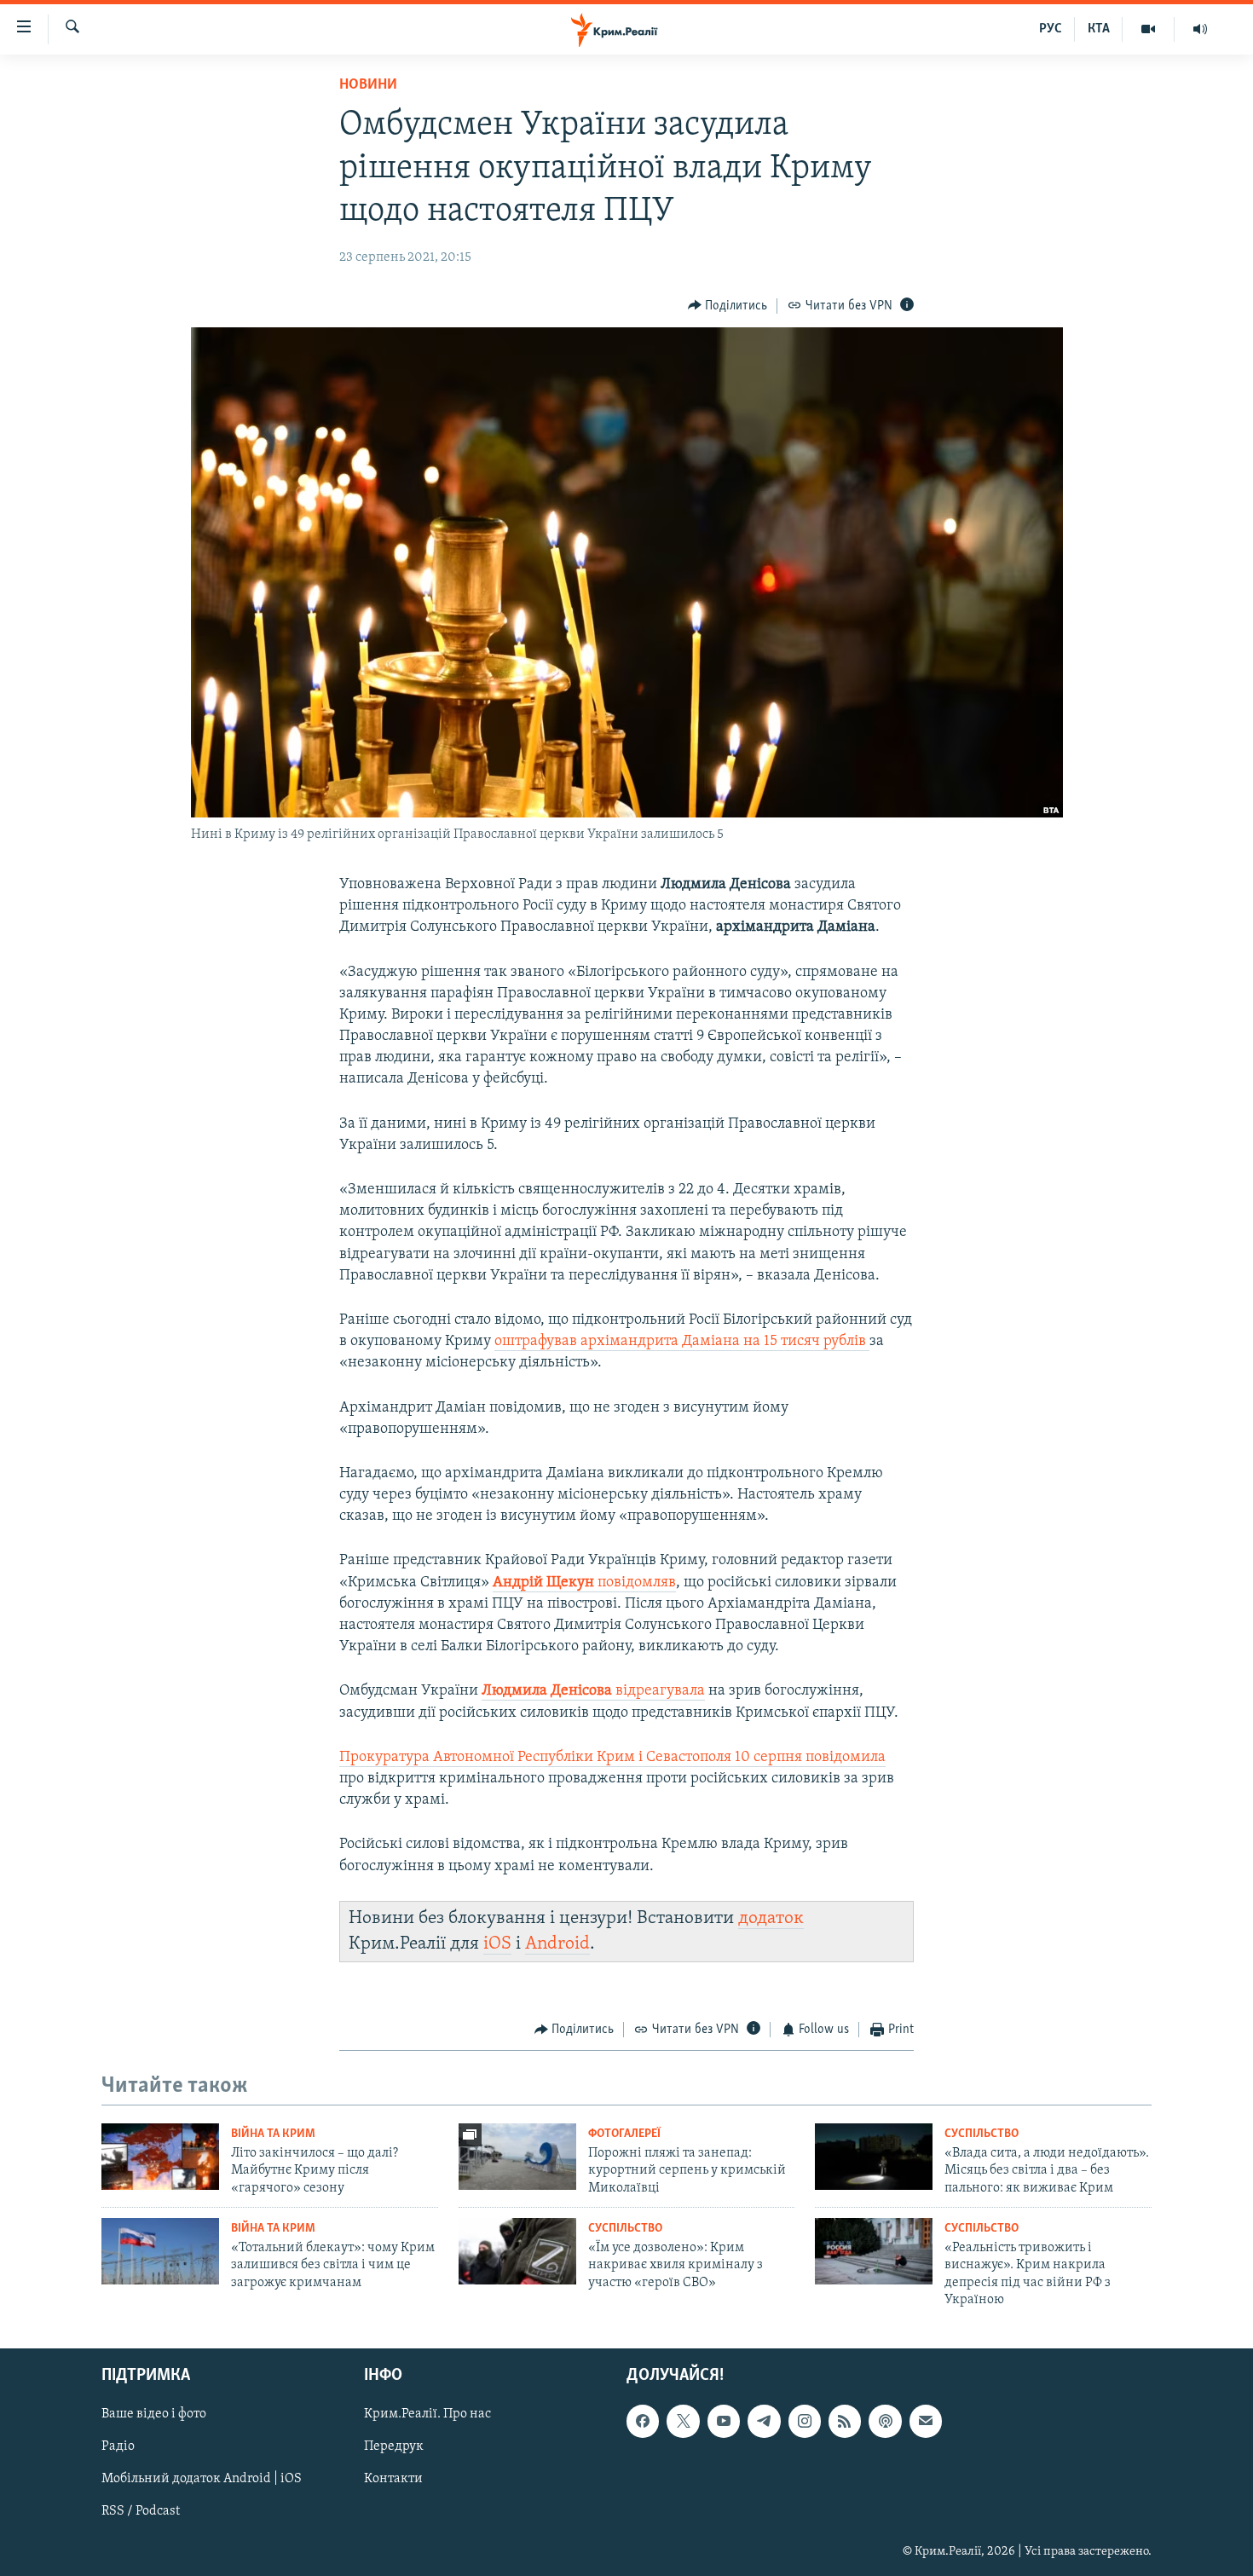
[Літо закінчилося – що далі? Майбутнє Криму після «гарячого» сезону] (160, 2157)
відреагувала (593, 1691)
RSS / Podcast (141, 2511)
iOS (497, 1944)
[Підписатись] (926, 2421)
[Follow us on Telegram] (764, 2421)
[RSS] (845, 2421)
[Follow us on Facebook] (643, 2421)
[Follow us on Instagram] (805, 2421)
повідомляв (584, 1583)
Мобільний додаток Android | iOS (202, 2479)
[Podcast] (885, 2421)
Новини (368, 85)
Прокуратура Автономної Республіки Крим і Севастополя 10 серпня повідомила (612, 1758)
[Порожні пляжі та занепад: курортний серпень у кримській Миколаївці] (517, 2157)
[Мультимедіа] (1149, 29)
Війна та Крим (273, 2134)
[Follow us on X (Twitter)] (683, 2421)
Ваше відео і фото (154, 2414)
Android (557, 1944)
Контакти (393, 2479)
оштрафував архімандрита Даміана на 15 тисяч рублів (680, 1342)
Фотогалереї (624, 2134)
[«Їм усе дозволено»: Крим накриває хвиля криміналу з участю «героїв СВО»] (517, 2251)
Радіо (118, 2446)
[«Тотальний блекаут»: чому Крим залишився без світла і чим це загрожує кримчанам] (160, 2251)
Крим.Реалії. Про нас (427, 2414)
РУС (1051, 29)
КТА (1099, 29)
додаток (771, 1918)
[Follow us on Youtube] (724, 2421)
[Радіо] (1200, 29)
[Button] (728, 306)
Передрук (394, 2446)
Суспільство (982, 2134)
